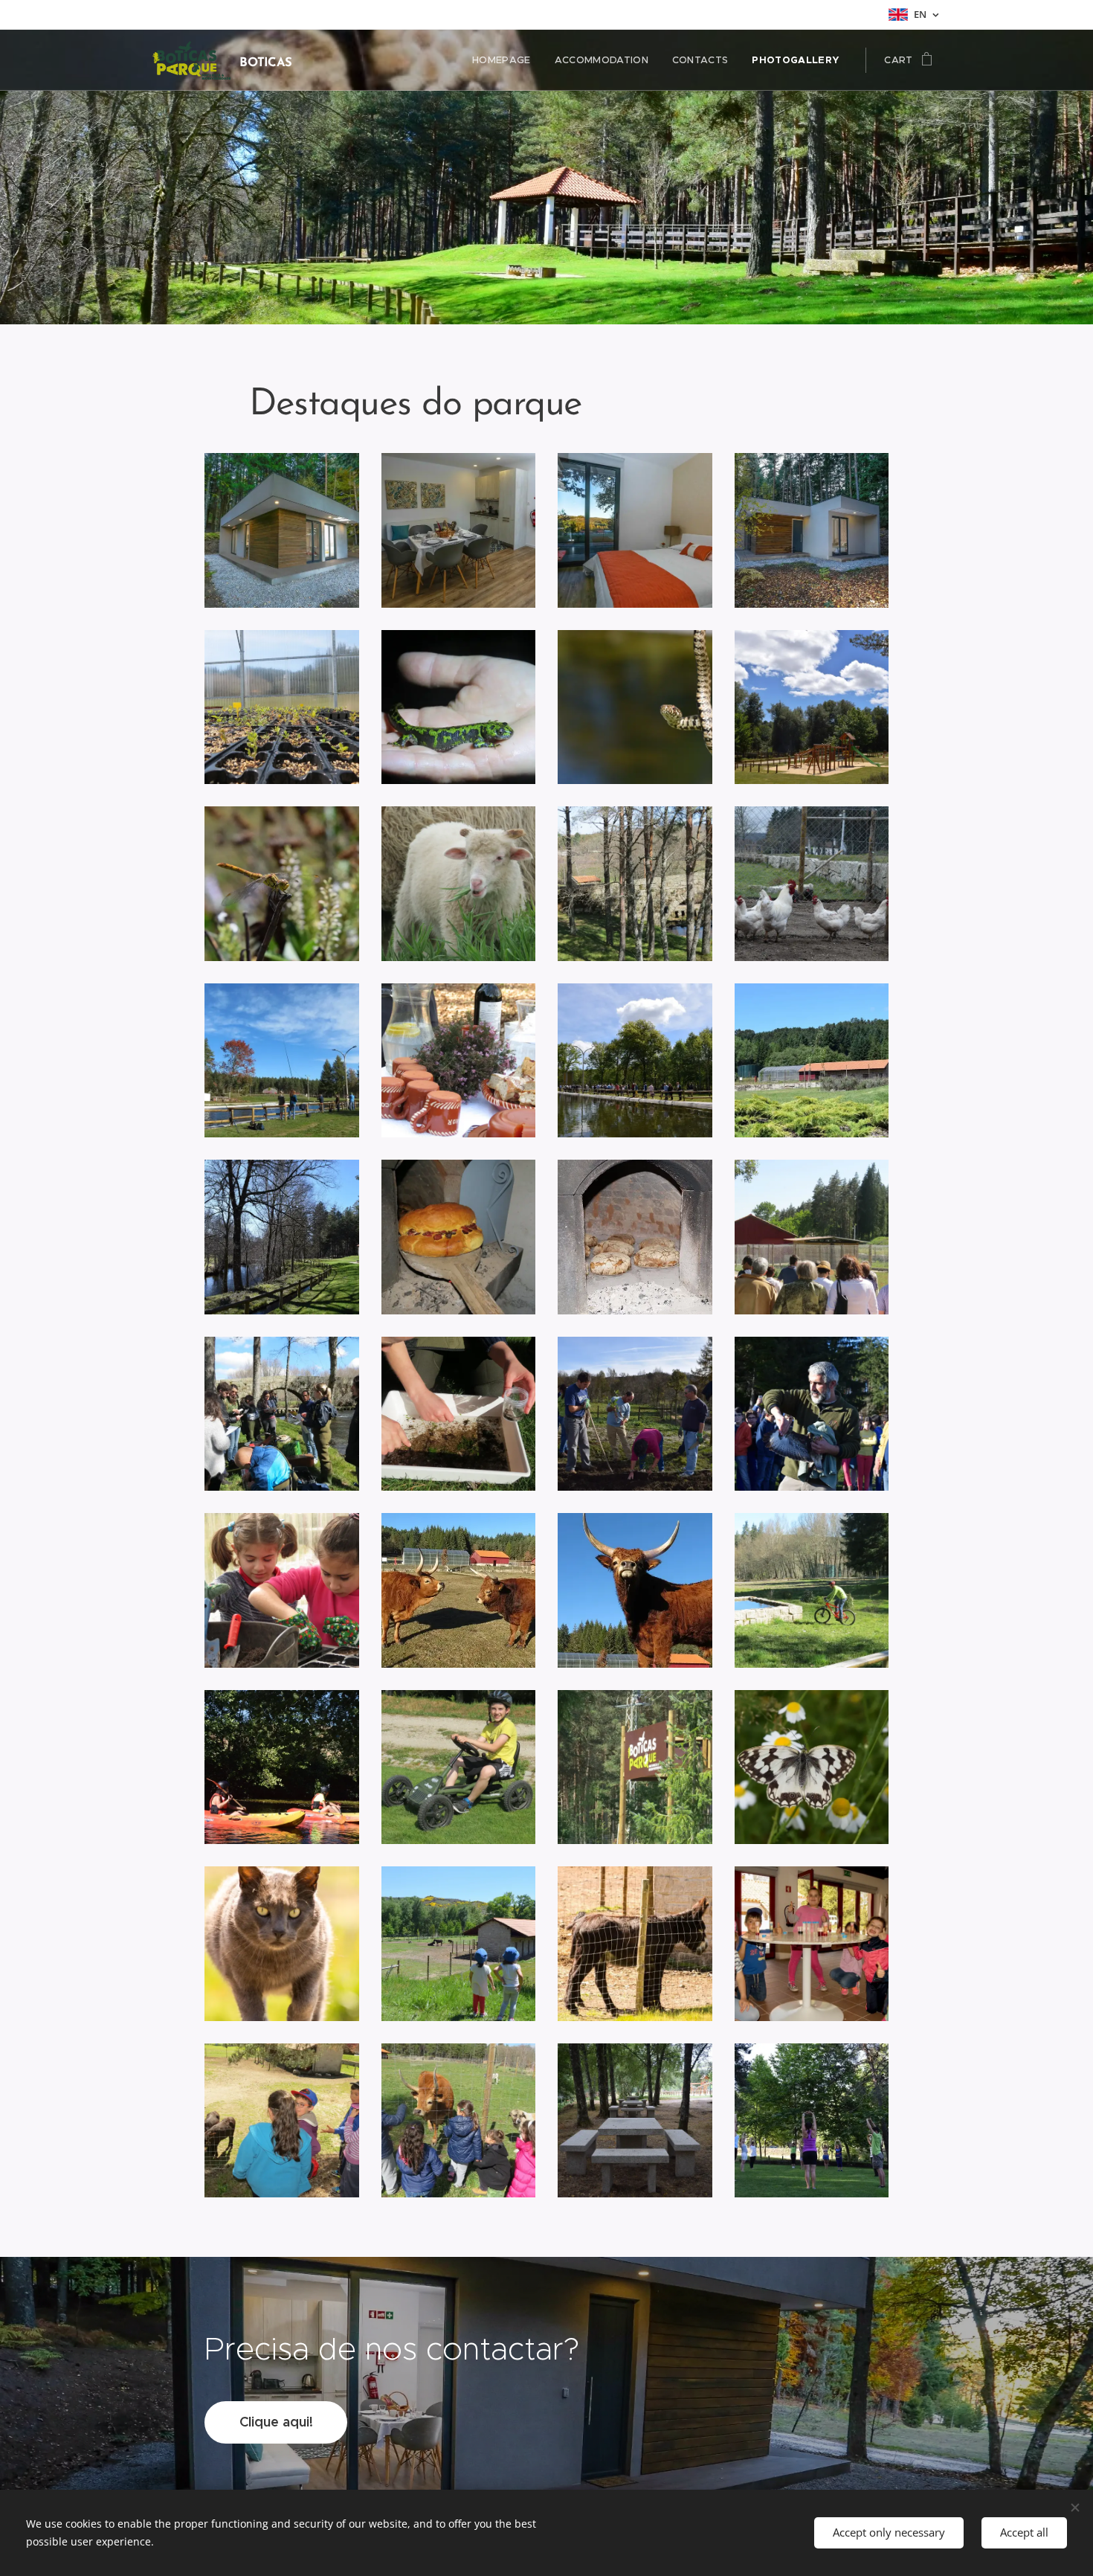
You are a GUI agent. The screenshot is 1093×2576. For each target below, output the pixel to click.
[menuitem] (506, 60)
